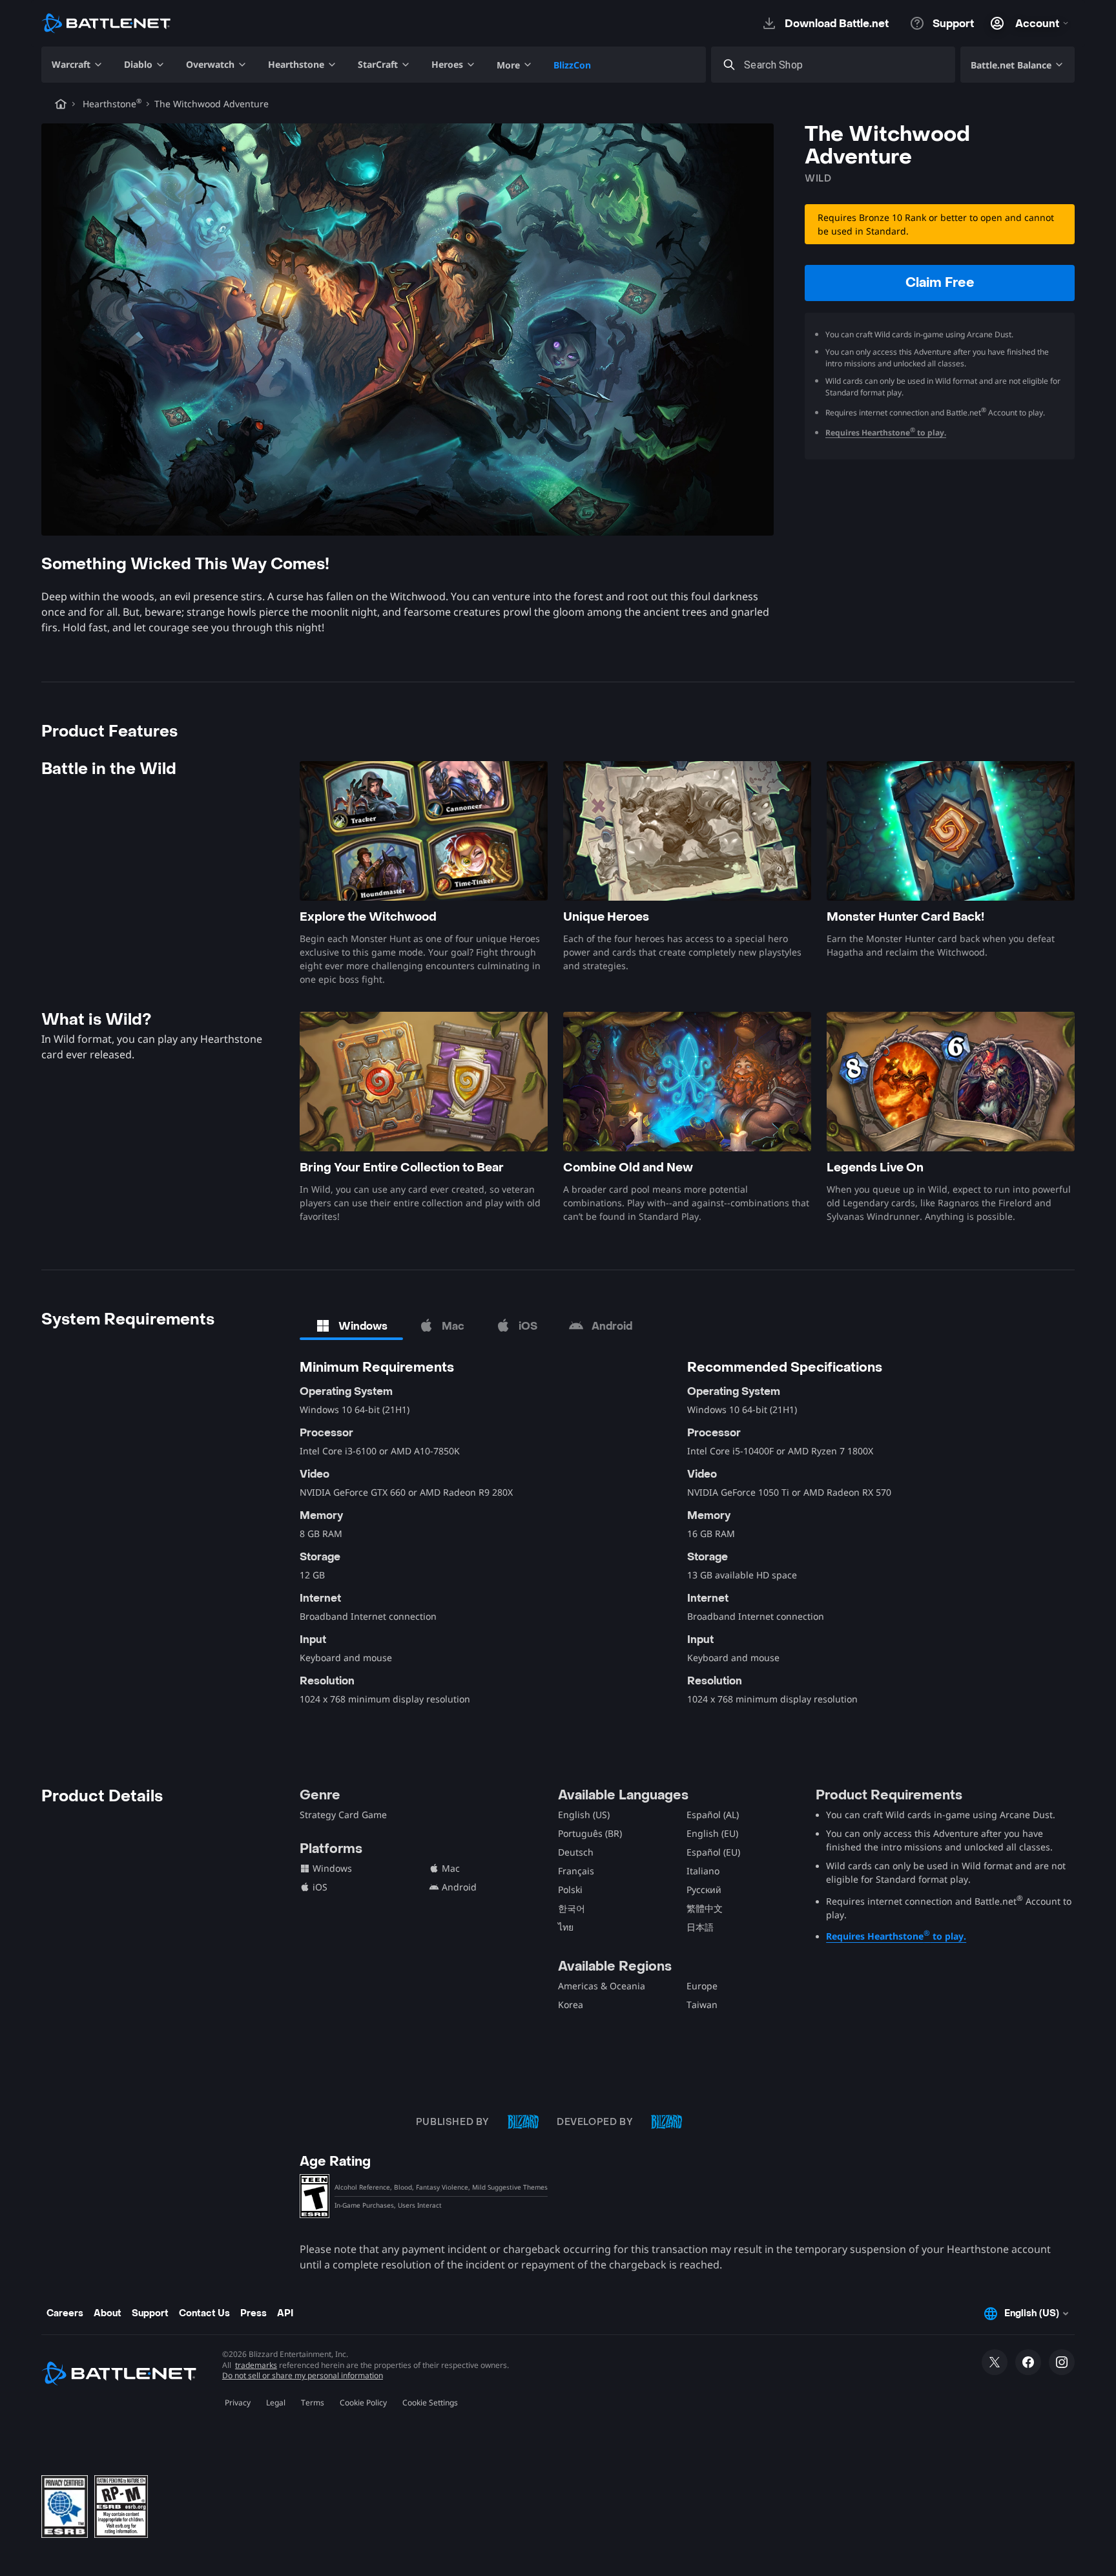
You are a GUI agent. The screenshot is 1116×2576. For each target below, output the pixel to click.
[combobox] (845, 65)
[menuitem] (77, 65)
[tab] (351, 1326)
